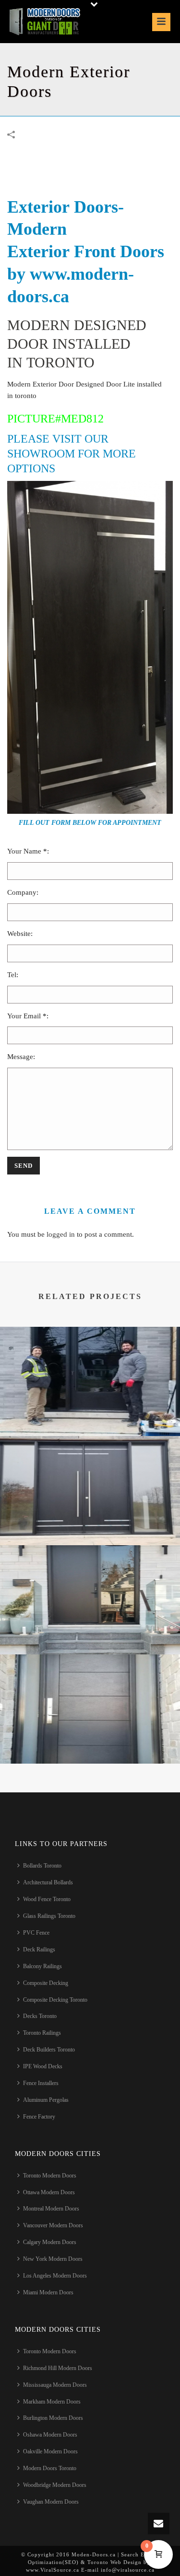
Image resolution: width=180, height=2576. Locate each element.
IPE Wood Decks (43, 2066)
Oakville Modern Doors (50, 2451)
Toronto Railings (42, 2033)
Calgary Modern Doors (50, 2242)
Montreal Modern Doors (51, 2209)
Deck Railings (39, 1949)
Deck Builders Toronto (49, 2050)
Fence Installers (41, 2083)
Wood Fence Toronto (47, 1899)
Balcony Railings (42, 1966)
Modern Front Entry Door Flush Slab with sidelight (90, 1629)
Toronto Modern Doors (50, 2176)
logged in (61, 1234)
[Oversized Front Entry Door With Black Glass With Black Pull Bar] (90, 1365)
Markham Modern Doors (52, 2402)
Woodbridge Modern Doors (55, 2485)
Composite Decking (46, 1983)
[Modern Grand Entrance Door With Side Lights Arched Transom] (90, 1692)
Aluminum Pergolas (46, 2100)
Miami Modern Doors (48, 2292)
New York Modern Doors (53, 2259)
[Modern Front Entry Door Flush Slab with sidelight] (90, 1583)
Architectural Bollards (48, 1882)
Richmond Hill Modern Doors (58, 2368)
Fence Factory (39, 2117)
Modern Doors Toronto (50, 2468)
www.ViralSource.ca (53, 2570)
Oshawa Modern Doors (50, 2435)
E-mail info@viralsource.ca (117, 2570)
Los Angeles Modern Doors (55, 2276)
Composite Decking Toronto (55, 2000)
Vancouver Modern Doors (53, 2225)
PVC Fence (36, 1933)
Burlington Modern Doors (53, 2418)
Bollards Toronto (42, 1866)
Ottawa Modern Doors (49, 2192)
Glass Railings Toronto (49, 1916)
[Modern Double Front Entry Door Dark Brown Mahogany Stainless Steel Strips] (90, 1474)
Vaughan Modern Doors (51, 2502)
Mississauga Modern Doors (55, 2385)
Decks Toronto (40, 2016)
